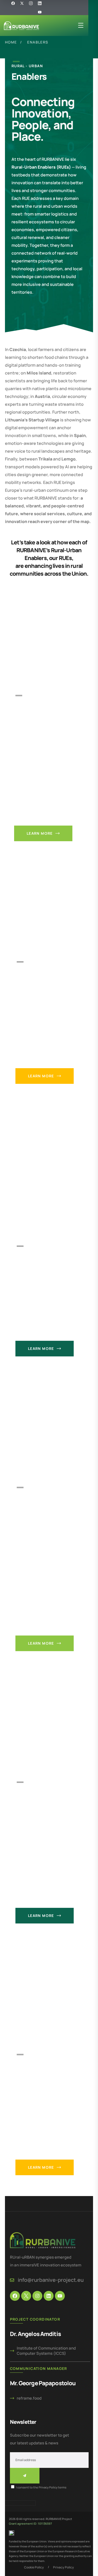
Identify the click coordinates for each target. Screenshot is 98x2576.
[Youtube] (40, 12)
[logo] (21, 25)
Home (11, 42)
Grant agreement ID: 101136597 (30, 2523)
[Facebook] (15, 2296)
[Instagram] (37, 2296)
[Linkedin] (49, 2296)
